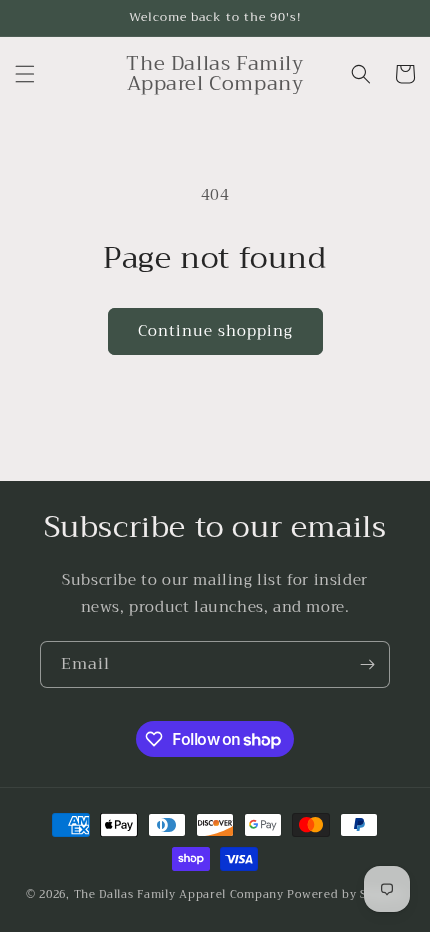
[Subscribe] (367, 664)
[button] (25, 74)
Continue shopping (215, 331)
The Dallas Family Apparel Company (179, 894)
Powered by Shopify (345, 894)
